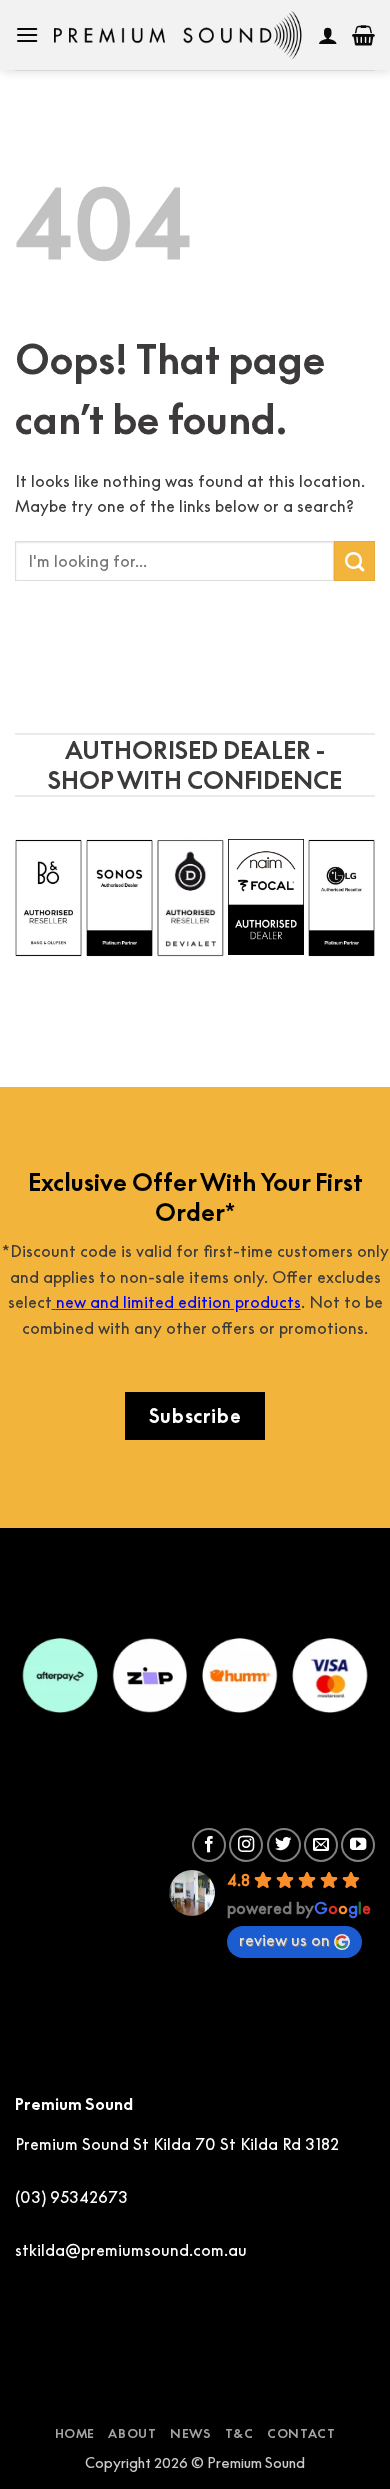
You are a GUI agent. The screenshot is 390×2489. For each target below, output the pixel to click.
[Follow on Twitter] (284, 1845)
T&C (239, 2433)
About (132, 2433)
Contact (301, 2433)
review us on (284, 1940)
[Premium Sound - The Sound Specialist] (178, 34)
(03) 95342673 (71, 2197)
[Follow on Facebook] (209, 1845)
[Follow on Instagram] (246, 1845)
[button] (27, 34)
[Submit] (354, 561)
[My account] (328, 35)
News (190, 2433)
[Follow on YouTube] (358, 1845)
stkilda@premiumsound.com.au (131, 2250)
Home (75, 2433)
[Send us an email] (321, 1845)
